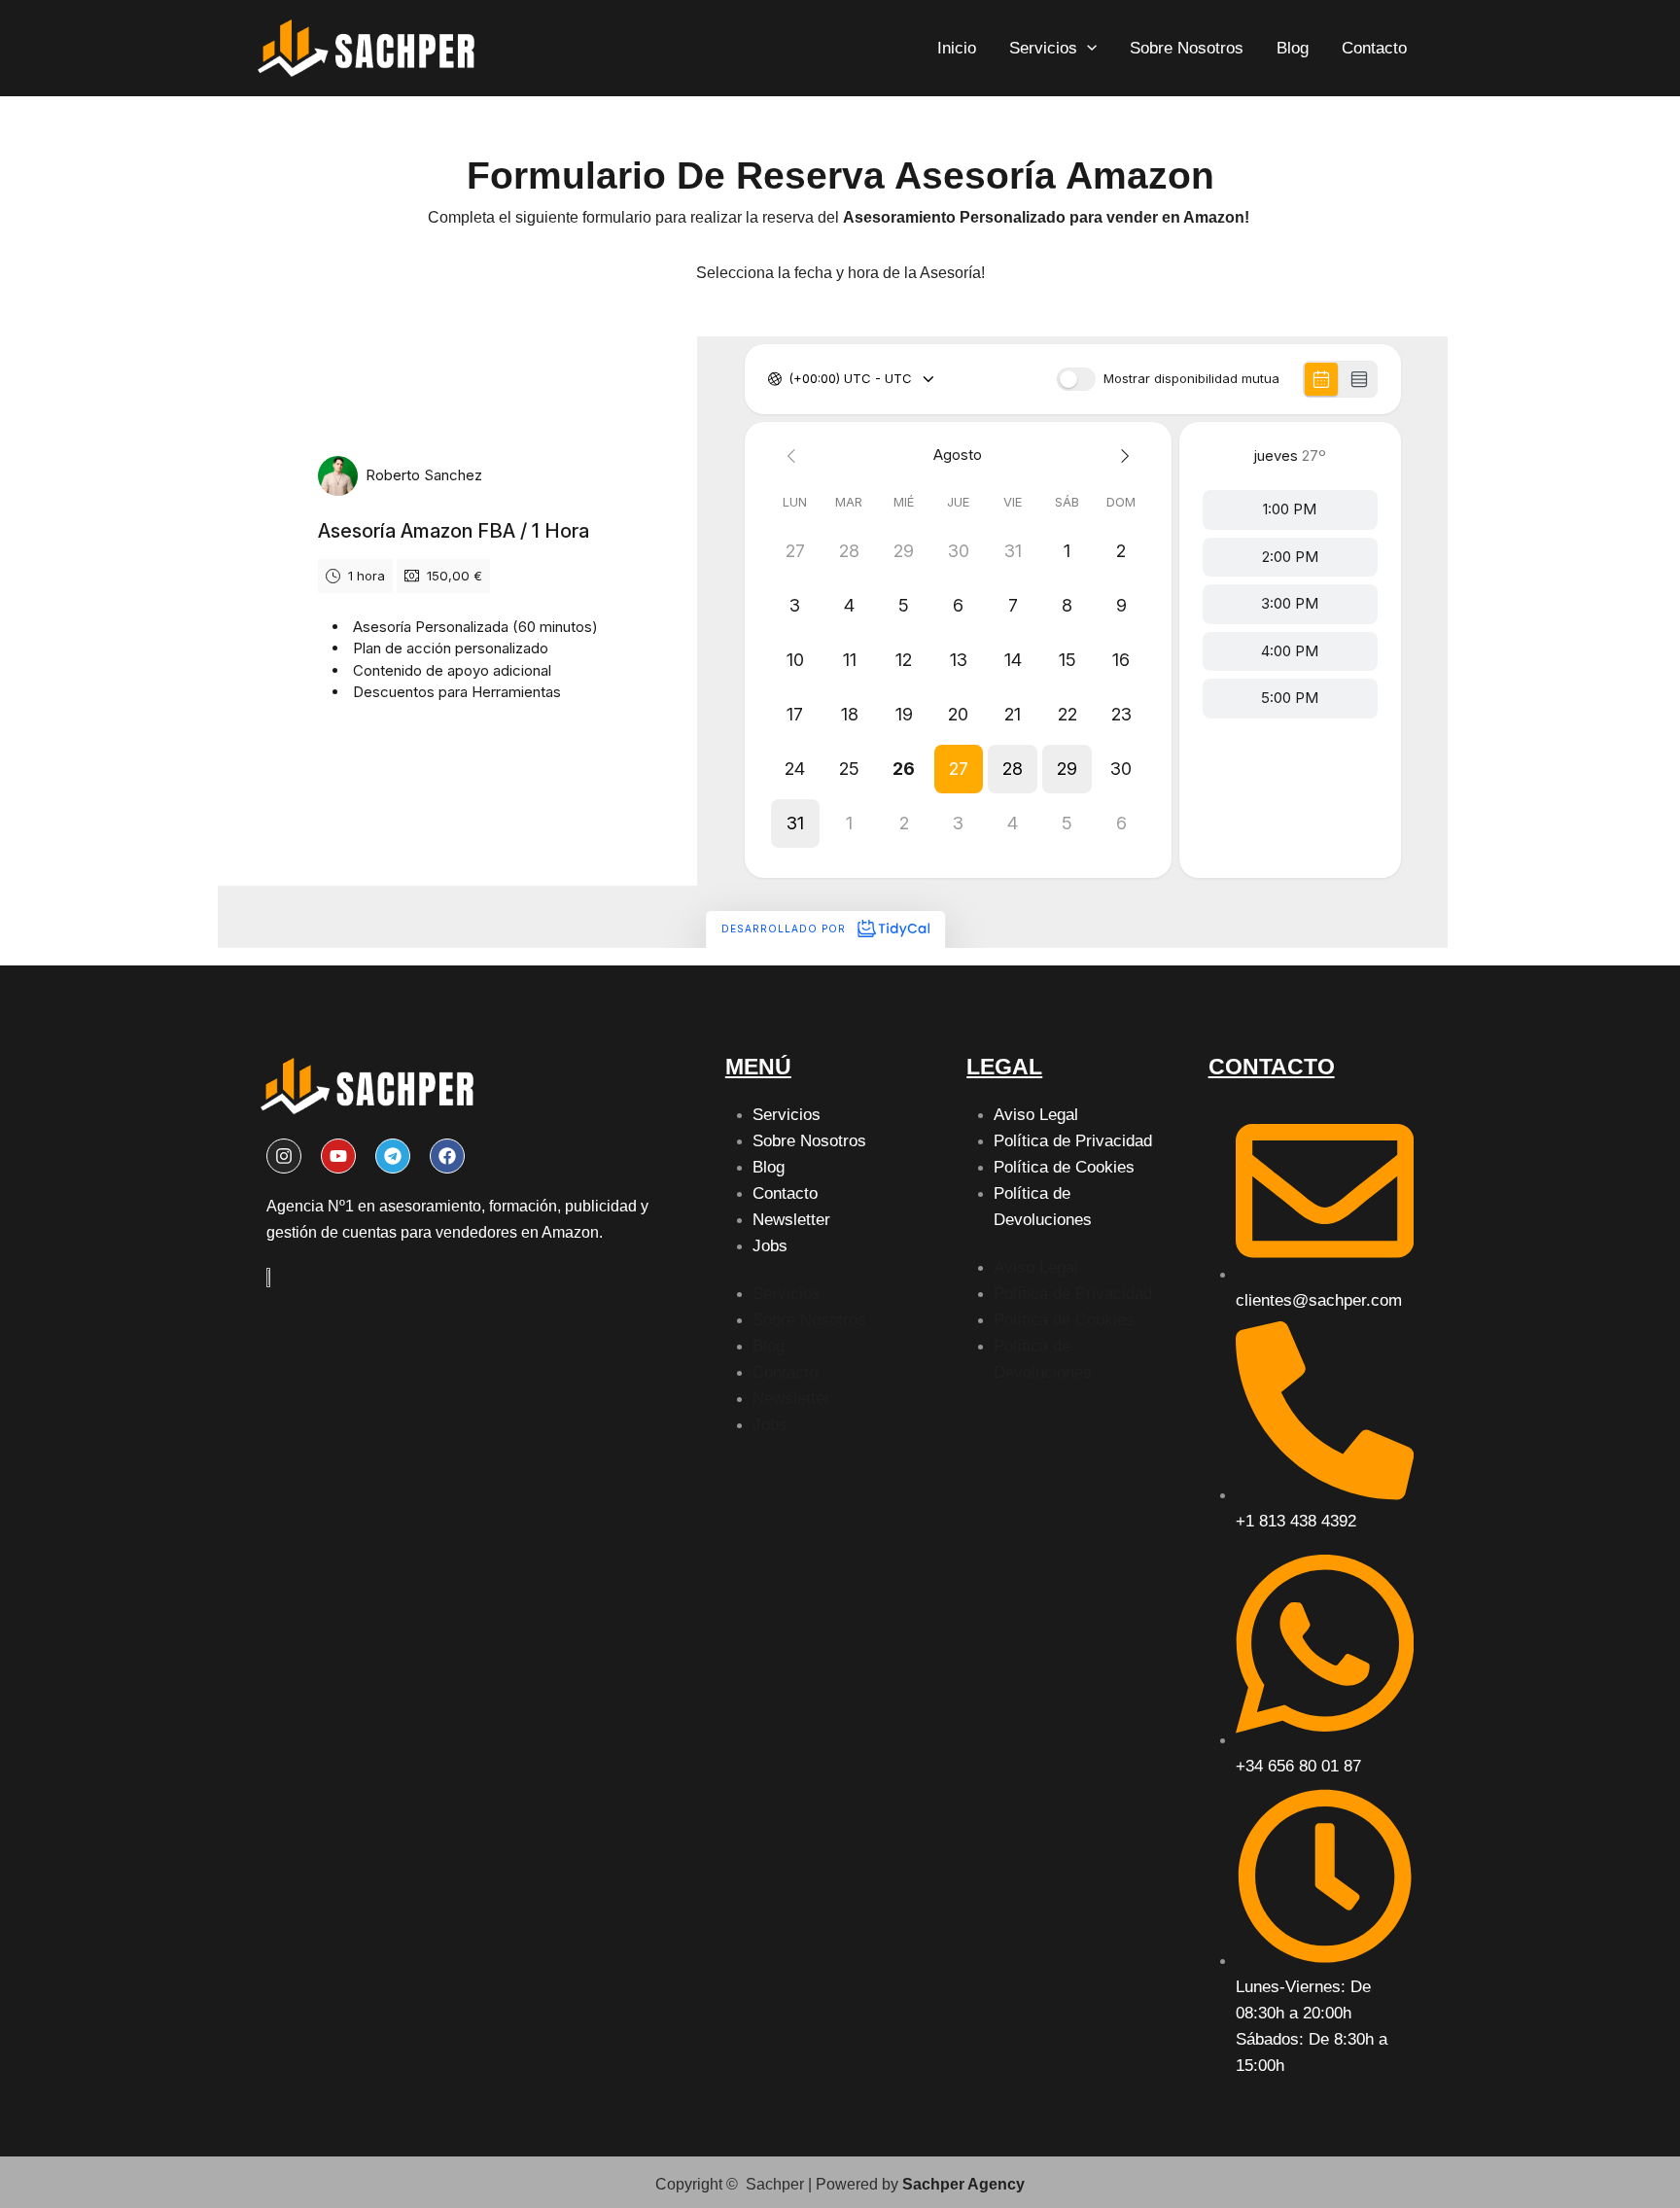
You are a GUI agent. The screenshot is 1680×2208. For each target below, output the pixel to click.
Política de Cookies (1064, 1167)
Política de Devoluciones (1043, 1207)
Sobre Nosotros (1187, 48)
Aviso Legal (1036, 1115)
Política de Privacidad (1073, 1141)
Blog (1293, 48)
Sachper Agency (963, 2184)
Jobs (770, 1246)
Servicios (1043, 48)
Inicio (957, 48)
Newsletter (791, 1220)
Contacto (1374, 48)
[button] (1087, 49)
